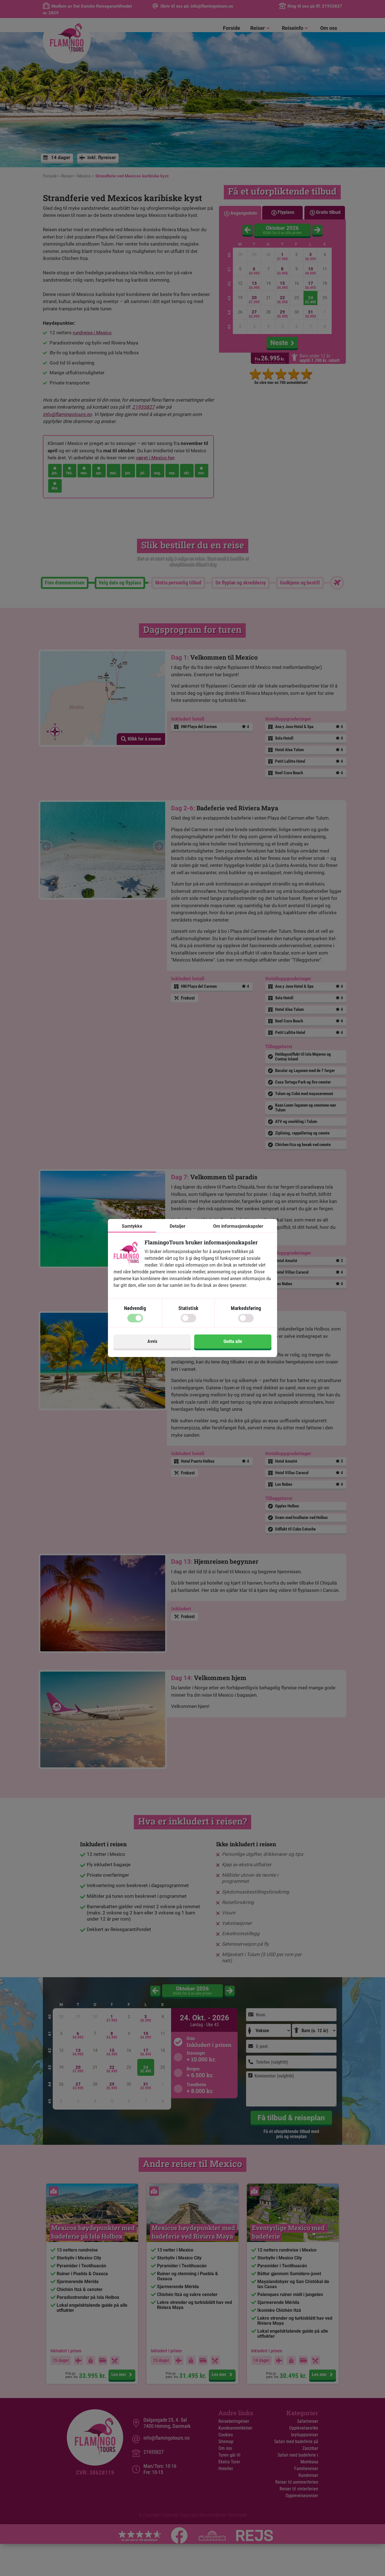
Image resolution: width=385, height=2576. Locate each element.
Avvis (152, 1341)
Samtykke (132, 1226)
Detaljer (178, 1226)
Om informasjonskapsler (238, 1226)
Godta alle (233, 1341)
